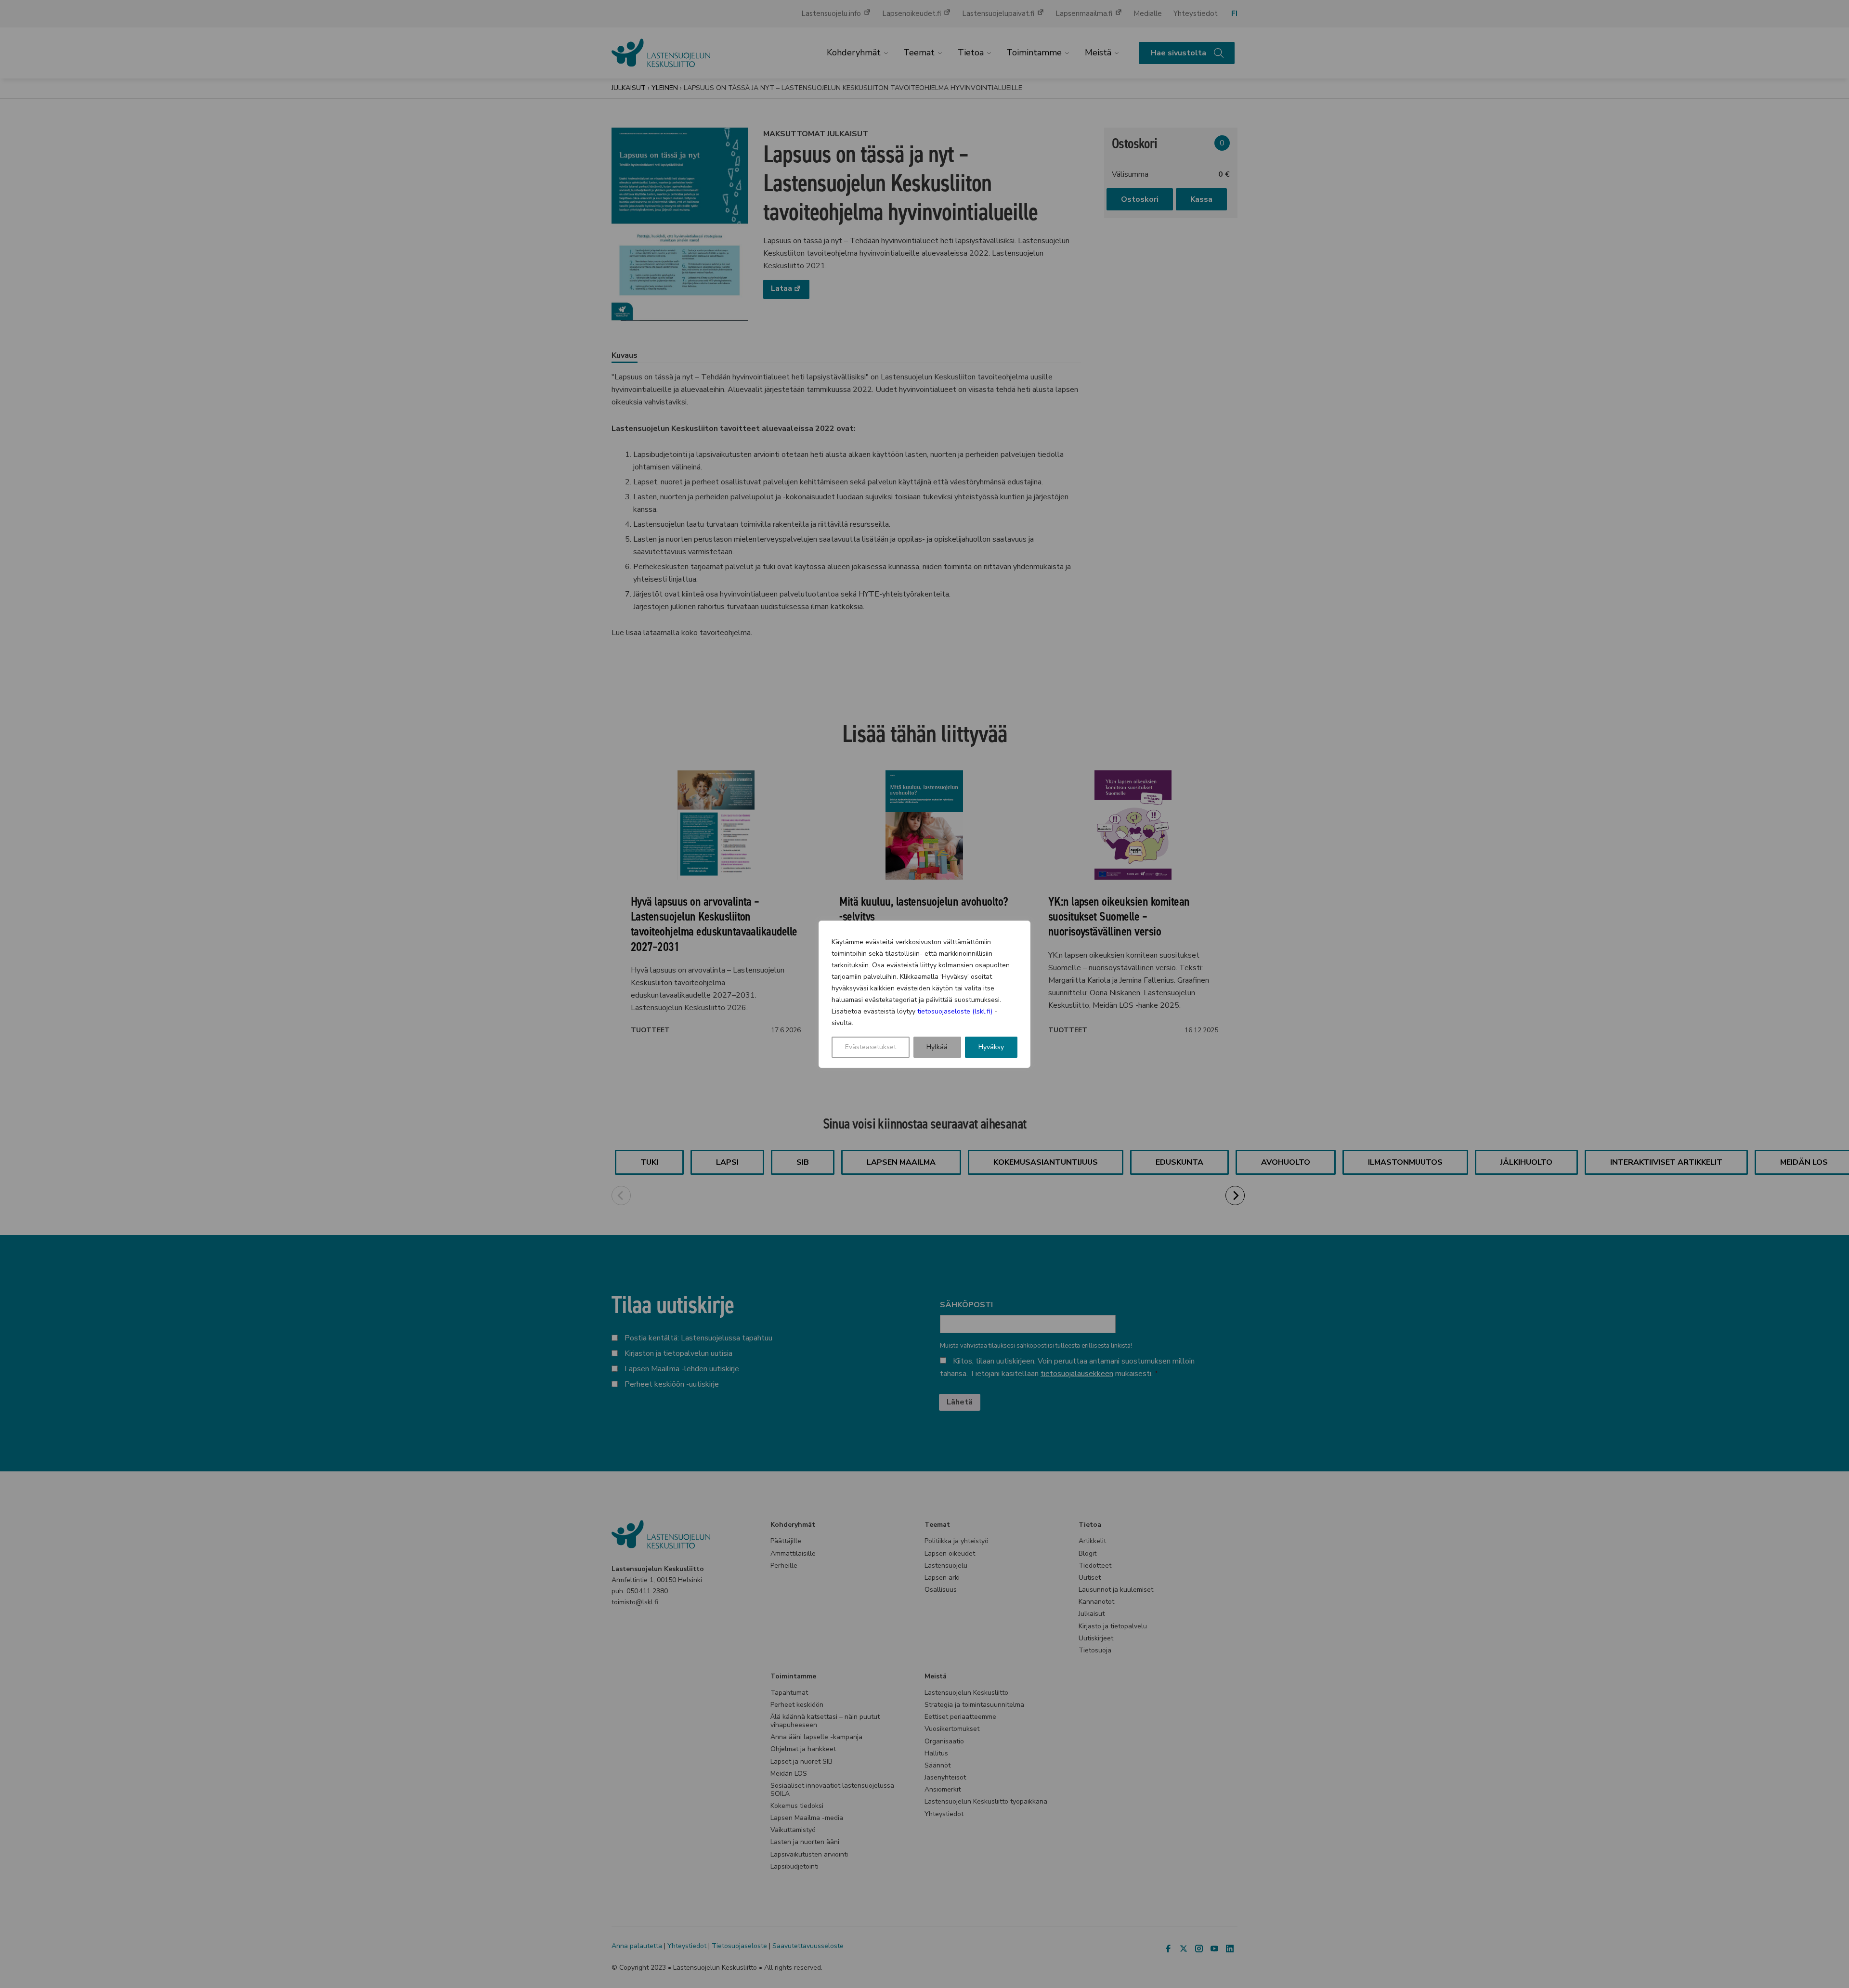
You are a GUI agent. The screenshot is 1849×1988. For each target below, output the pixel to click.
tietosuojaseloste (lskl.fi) (955, 1011)
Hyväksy (991, 1047)
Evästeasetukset (871, 1047)
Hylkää (937, 1047)
